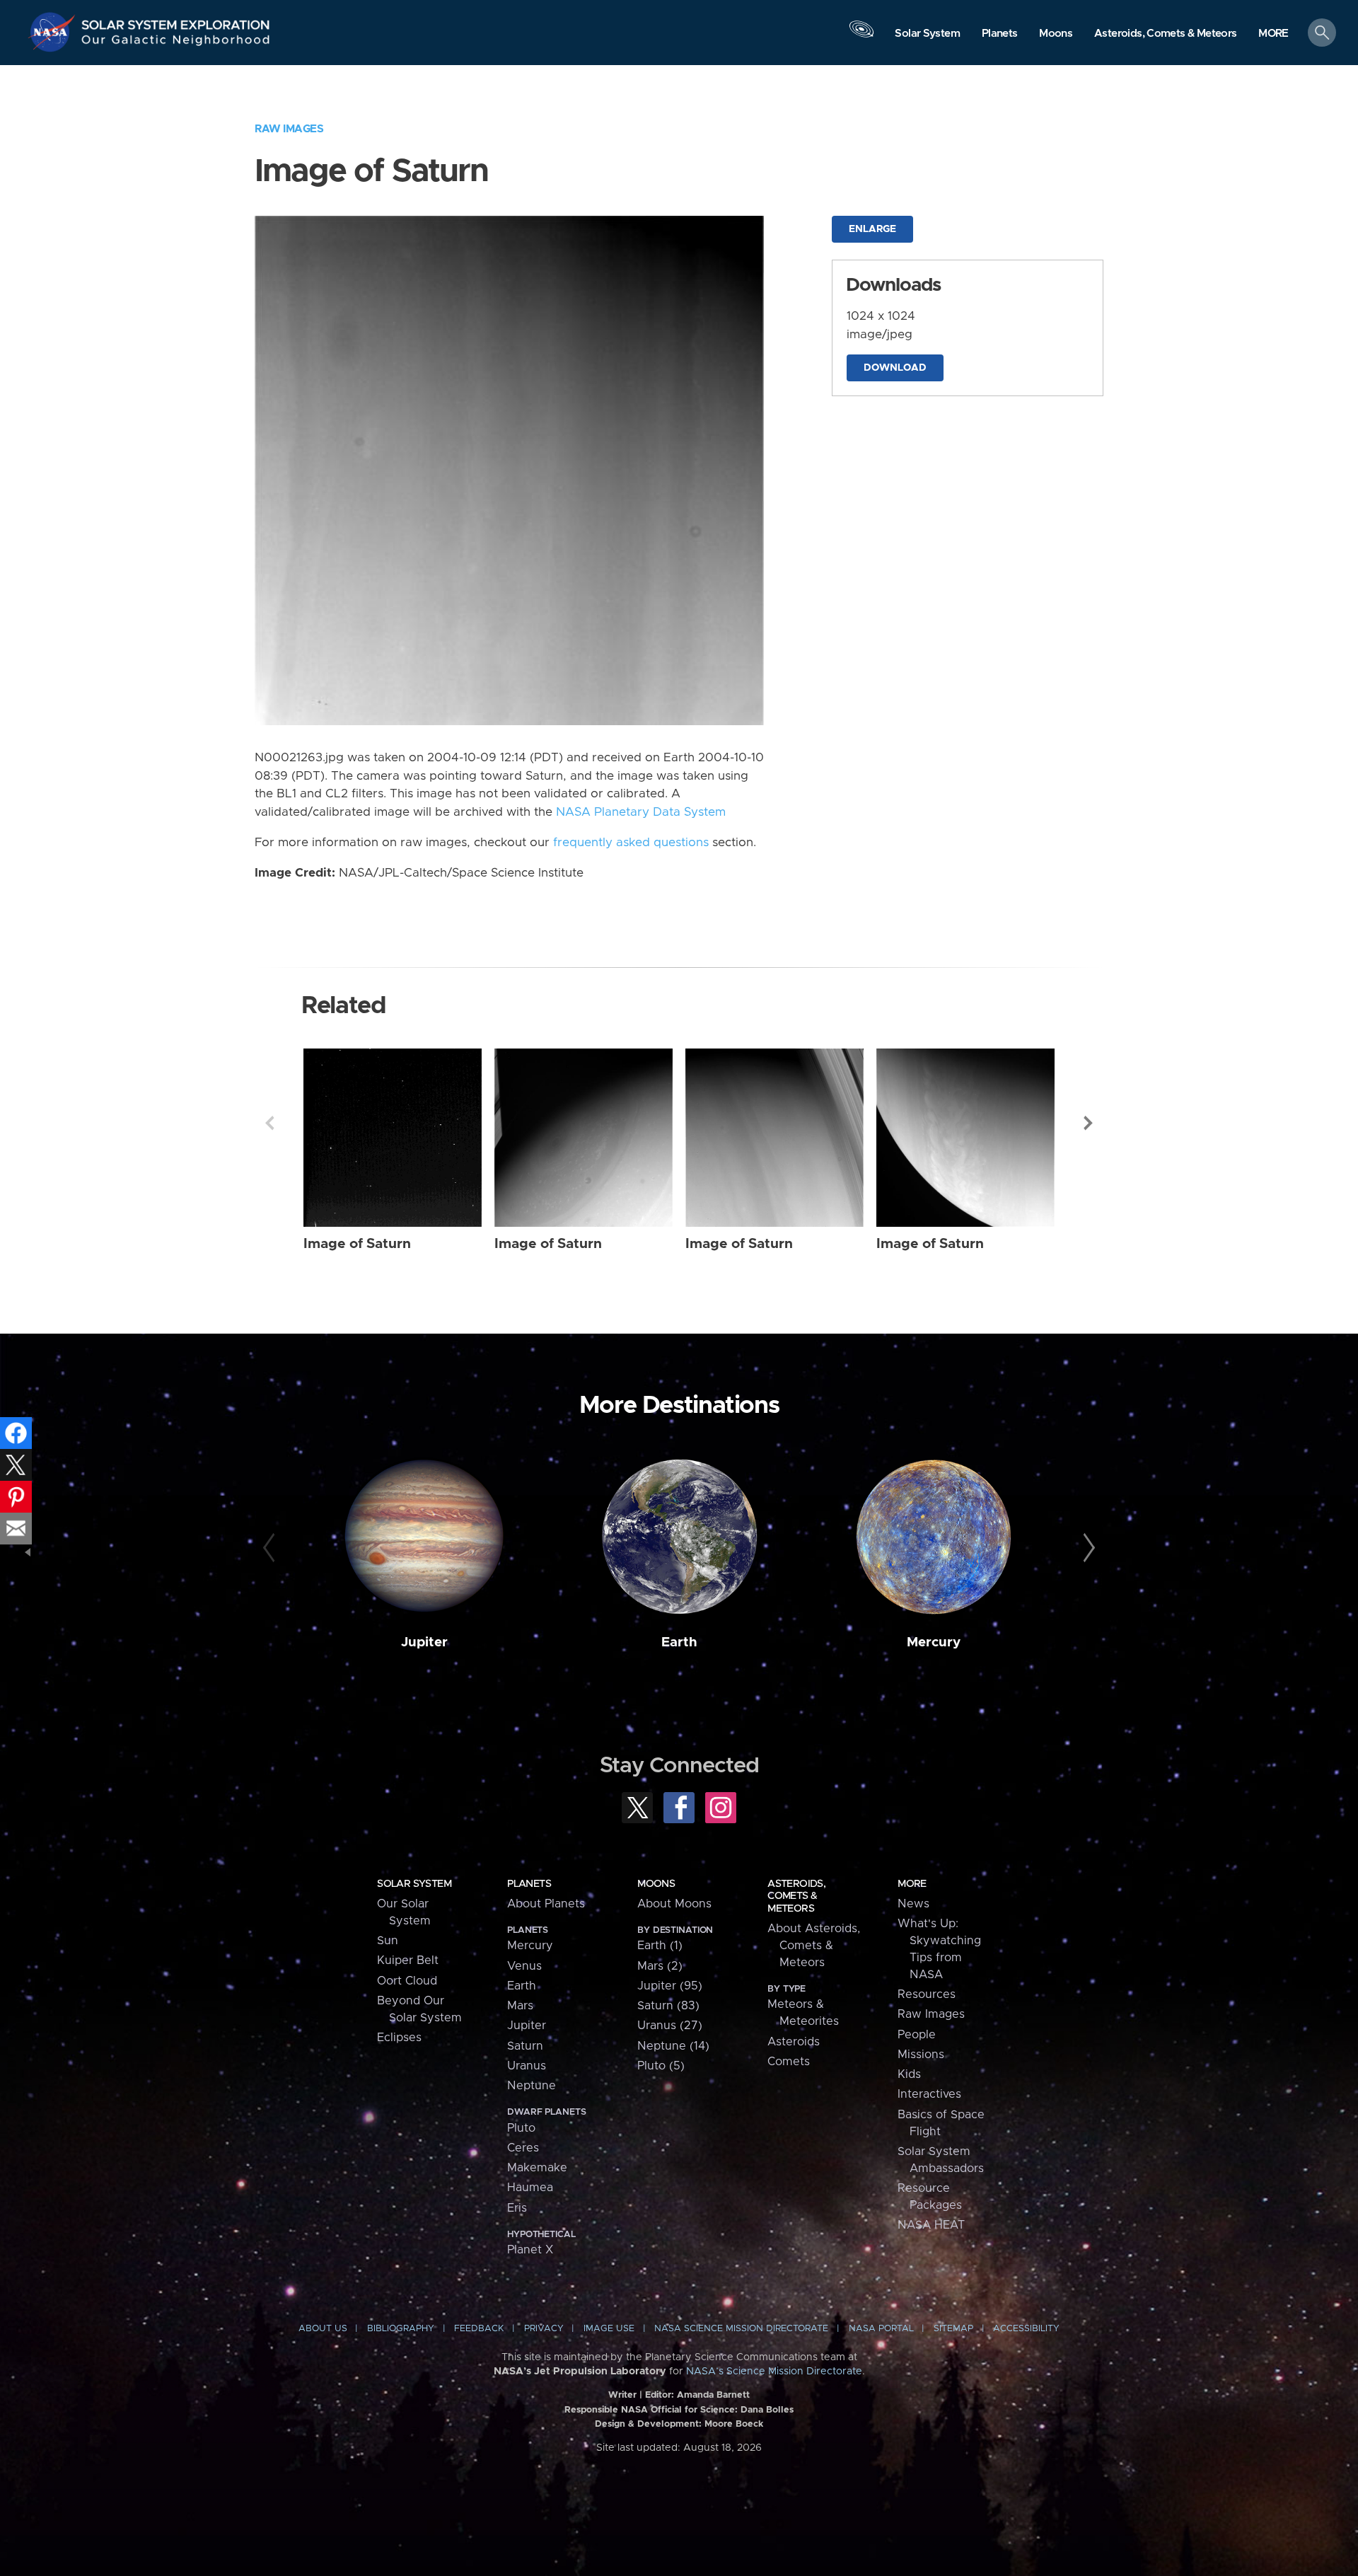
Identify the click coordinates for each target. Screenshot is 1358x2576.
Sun (388, 1941)
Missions (921, 2055)
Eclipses (399, 2038)
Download (895, 368)
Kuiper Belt (408, 1960)
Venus (524, 1966)
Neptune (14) (673, 2046)
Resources (927, 1994)
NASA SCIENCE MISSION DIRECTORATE (741, 2329)
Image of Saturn (357, 1244)
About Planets (546, 1904)
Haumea (530, 2188)
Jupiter (424, 1642)
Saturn (525, 2046)
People (917, 2035)
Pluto (521, 2128)
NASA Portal (881, 2329)
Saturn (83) (668, 2006)
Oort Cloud (407, 1981)
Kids (909, 2074)
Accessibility (1026, 2329)
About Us (323, 2329)
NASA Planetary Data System (641, 812)
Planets (529, 1884)
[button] (1273, 34)
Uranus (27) (670, 2026)
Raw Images (289, 129)
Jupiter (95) (670, 1986)
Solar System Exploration (176, 21)
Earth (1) (660, 1946)
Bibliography (401, 2329)
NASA (54, 32)
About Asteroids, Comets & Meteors (814, 1946)
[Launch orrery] (861, 36)
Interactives (929, 2094)
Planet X (530, 2250)
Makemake (537, 2168)
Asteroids (794, 2042)
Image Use (609, 2329)
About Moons (674, 1904)
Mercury (934, 1642)
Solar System (414, 1884)
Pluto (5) (661, 2066)
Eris (517, 2208)
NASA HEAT (931, 2225)
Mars (520, 2006)
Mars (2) (660, 1966)
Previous (269, 1123)
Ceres (523, 2148)
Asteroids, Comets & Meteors (796, 1896)
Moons (656, 1884)
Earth (679, 1642)
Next (1089, 1123)
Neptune (532, 2086)
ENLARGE (872, 229)
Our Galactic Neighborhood (176, 43)
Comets (789, 2062)
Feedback (479, 2329)
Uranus (527, 2066)
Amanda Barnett (713, 2395)
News (913, 1904)
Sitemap (953, 2329)
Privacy (544, 2329)
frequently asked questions (631, 843)
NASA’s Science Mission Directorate (774, 2372)
